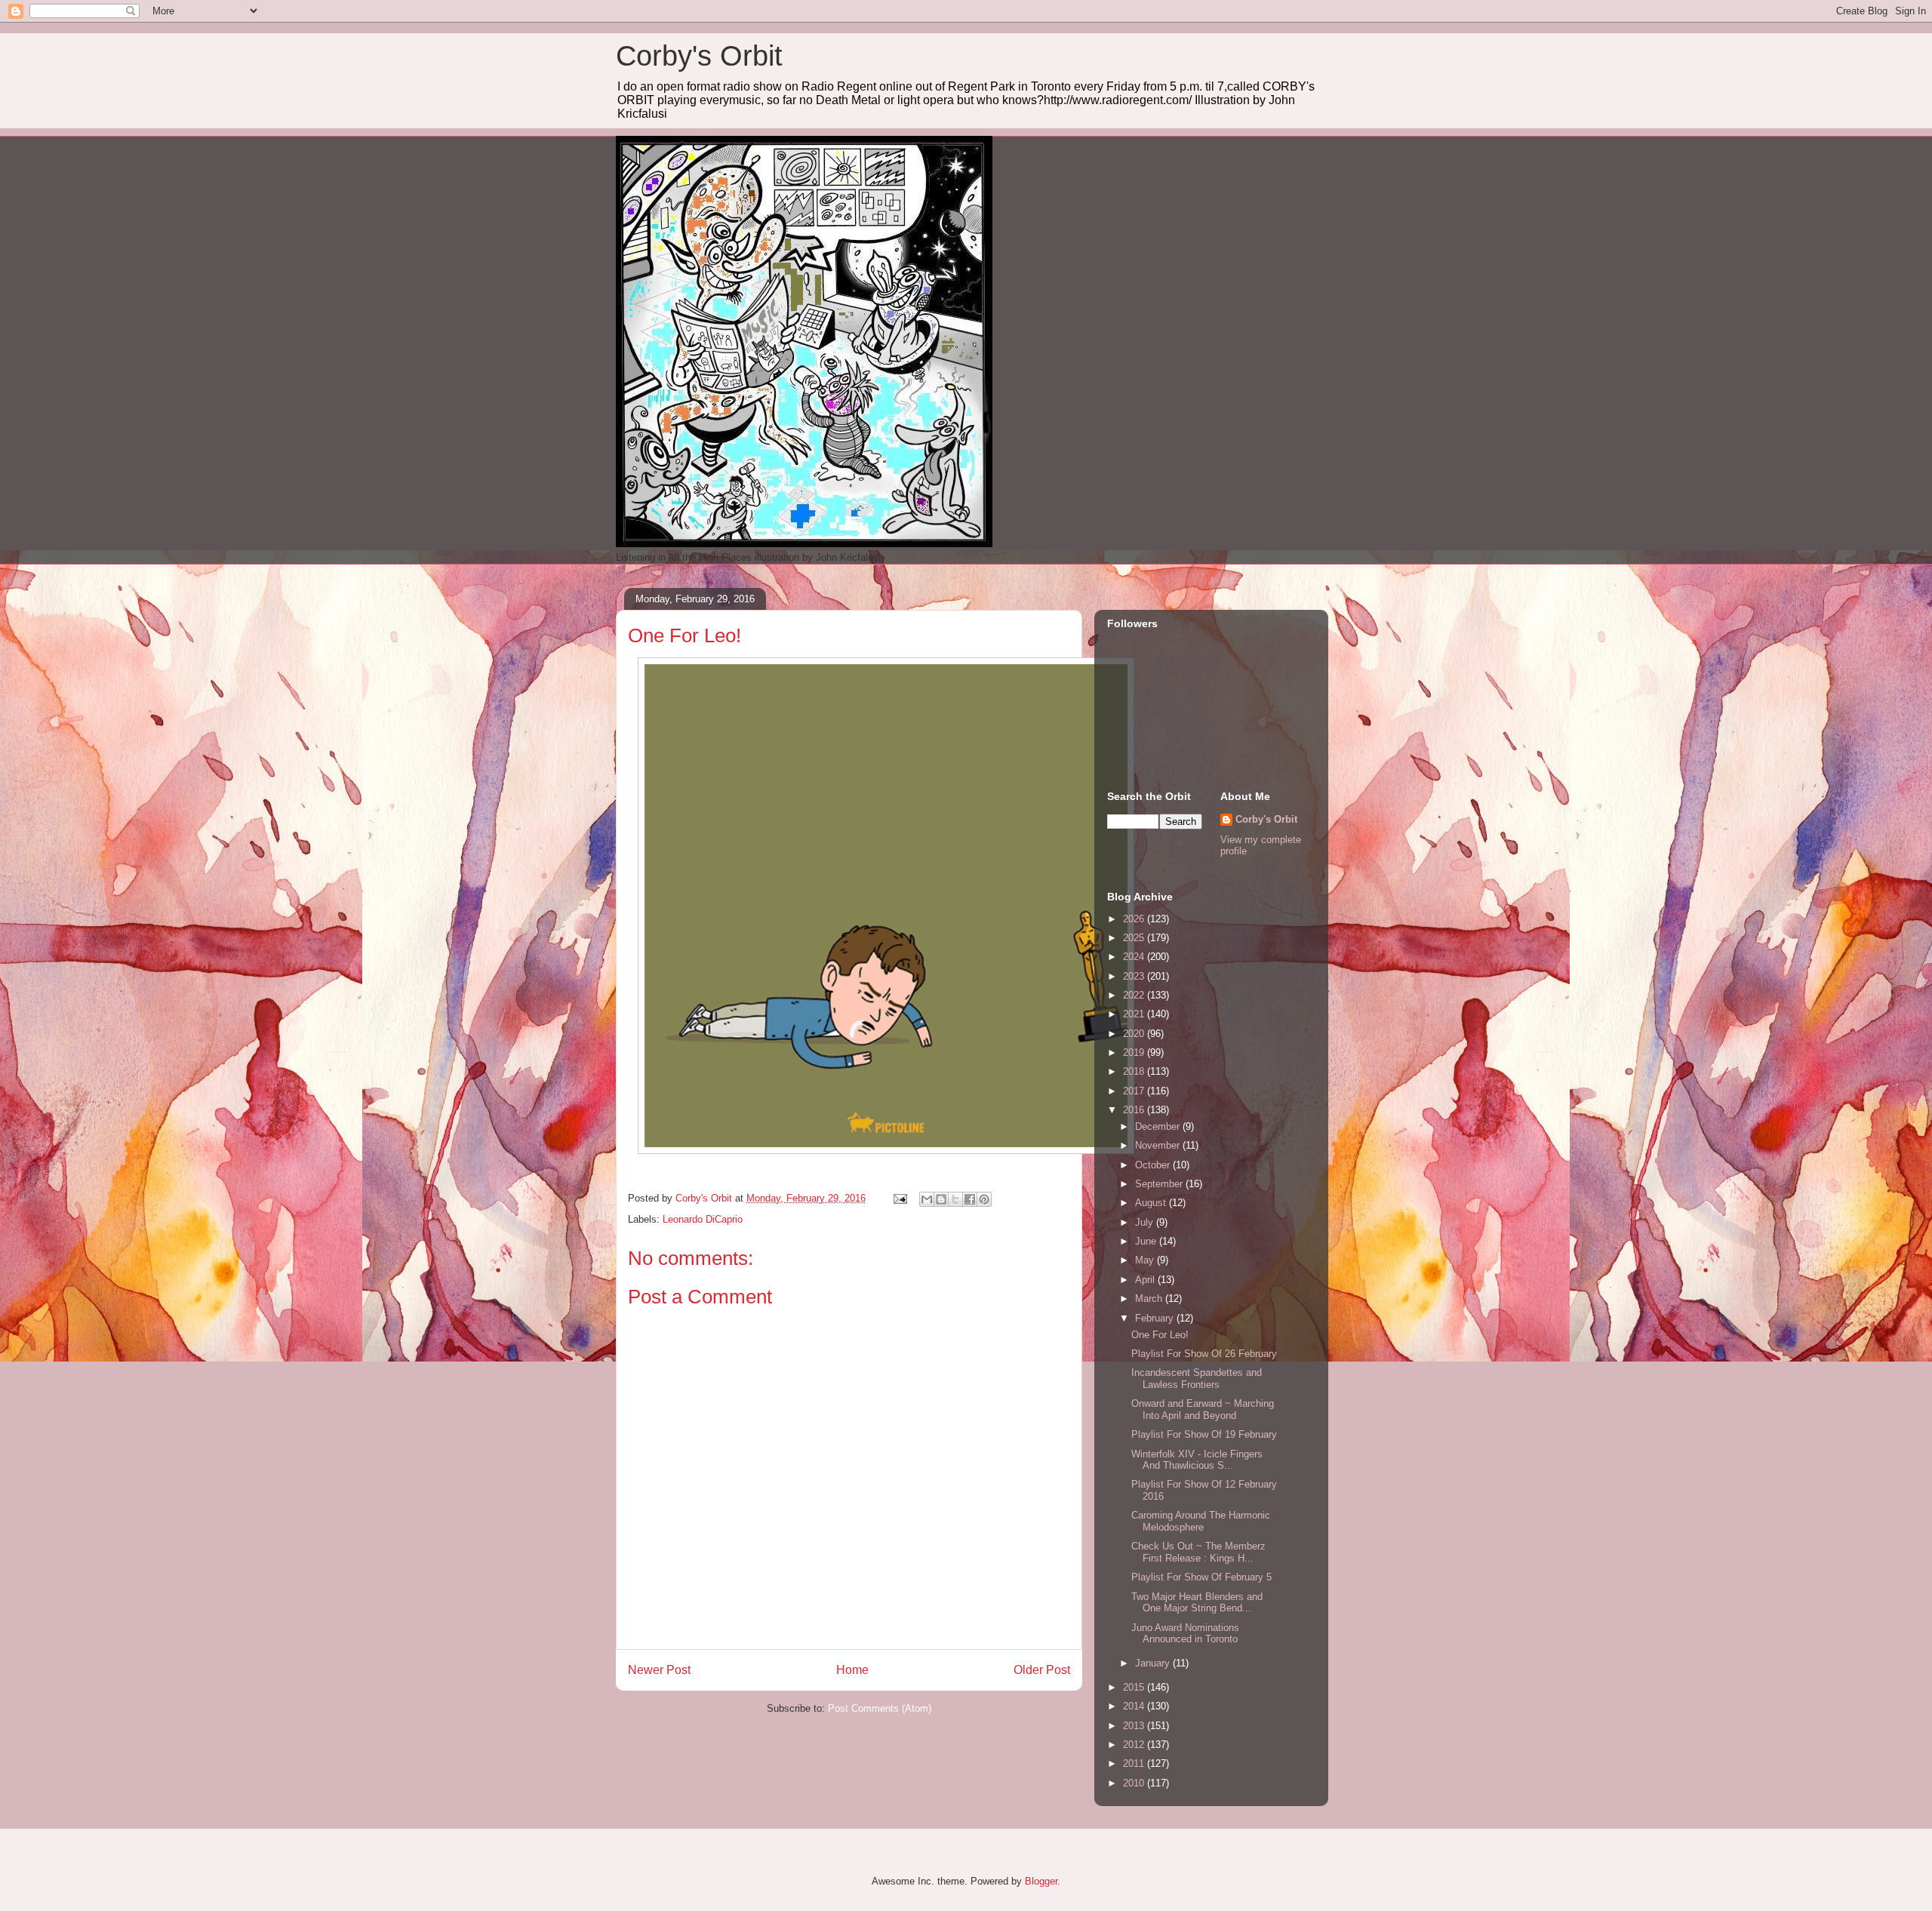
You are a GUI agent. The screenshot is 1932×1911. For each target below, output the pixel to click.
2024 (1135, 957)
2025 (1135, 938)
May (1146, 1260)
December (1159, 1126)
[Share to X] (955, 1199)
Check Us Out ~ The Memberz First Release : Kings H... (1198, 1552)
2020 (1135, 1034)
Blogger (1041, 1881)
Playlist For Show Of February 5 (1201, 1577)
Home (852, 1670)
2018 (1135, 1071)
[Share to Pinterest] (984, 1199)
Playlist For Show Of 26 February (1204, 1354)
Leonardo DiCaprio (703, 1219)
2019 (1135, 1052)
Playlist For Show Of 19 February (1204, 1434)
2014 (1135, 1706)
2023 (1135, 976)
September (1160, 1184)
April (1146, 1280)
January (1154, 1663)
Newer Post (659, 1670)
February (1156, 1318)
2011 (1135, 1763)
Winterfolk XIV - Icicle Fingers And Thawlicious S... (1197, 1460)
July (1146, 1222)
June (1147, 1241)
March (1150, 1299)
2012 (1135, 1745)
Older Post (1042, 1670)
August (1152, 1203)
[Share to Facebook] (970, 1199)
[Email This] (927, 1199)
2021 (1135, 1014)
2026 (1135, 919)
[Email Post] (899, 1198)
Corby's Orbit (699, 56)
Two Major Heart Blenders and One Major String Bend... (1197, 1603)
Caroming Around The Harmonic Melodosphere (1201, 1521)
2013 (1135, 1726)
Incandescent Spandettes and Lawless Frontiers (1197, 1379)
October (1154, 1165)
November (1159, 1145)
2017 (1135, 1091)
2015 (1135, 1687)
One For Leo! (1160, 1335)
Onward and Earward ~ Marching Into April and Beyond (1203, 1409)
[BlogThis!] (941, 1199)
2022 (1135, 995)
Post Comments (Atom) (880, 1708)
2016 (1135, 1110)
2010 (1135, 1783)
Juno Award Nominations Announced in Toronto (1185, 1634)
